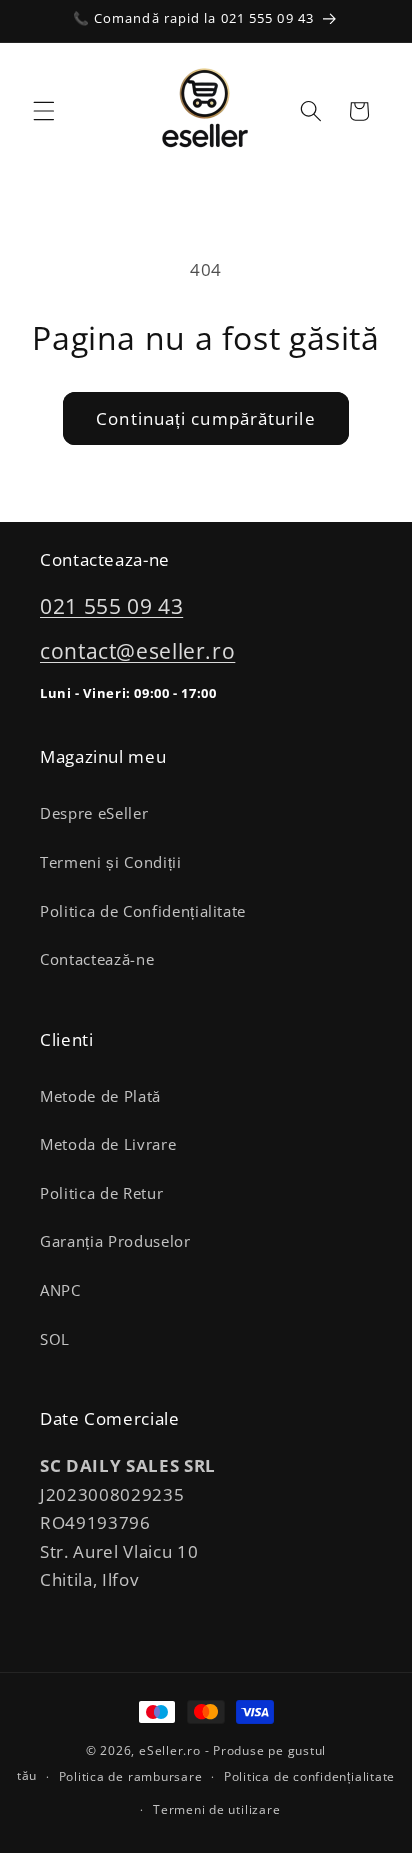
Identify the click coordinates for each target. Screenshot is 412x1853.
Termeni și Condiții (111, 862)
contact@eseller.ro (137, 651)
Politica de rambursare (131, 1776)
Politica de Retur (101, 1193)
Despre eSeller (94, 813)
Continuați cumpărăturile (205, 418)
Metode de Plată (100, 1096)
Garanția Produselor (115, 1241)
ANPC (60, 1290)
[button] (44, 111)
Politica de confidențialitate (309, 1776)
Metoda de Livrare (108, 1144)
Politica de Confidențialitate (143, 911)
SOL (55, 1339)
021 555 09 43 (111, 606)
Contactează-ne (97, 959)
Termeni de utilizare (216, 1809)
